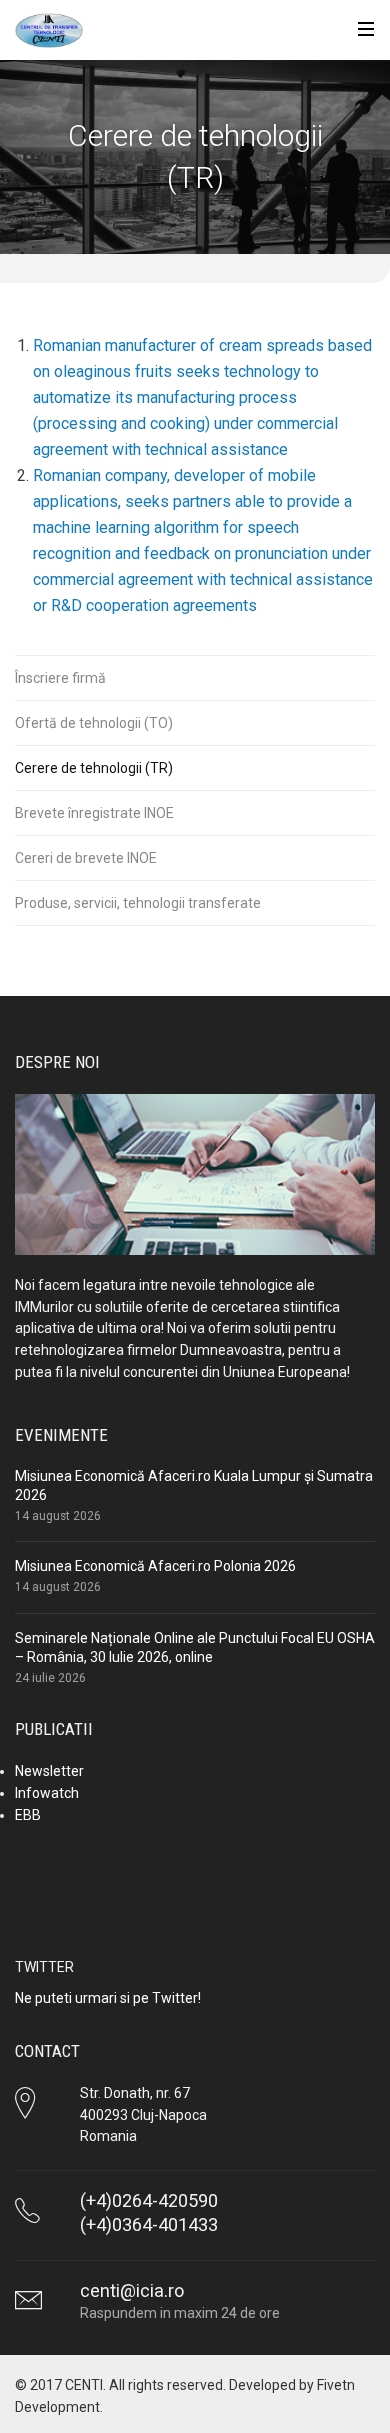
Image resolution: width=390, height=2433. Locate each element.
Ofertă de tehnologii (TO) (94, 723)
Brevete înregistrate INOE (94, 813)
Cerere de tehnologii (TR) (94, 768)
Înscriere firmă (60, 678)
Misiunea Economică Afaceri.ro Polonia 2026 (155, 1566)
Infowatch (47, 1793)
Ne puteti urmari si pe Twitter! (108, 1998)
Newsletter (49, 1771)
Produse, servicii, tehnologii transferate (138, 903)
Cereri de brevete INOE (86, 858)
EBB (28, 1815)
